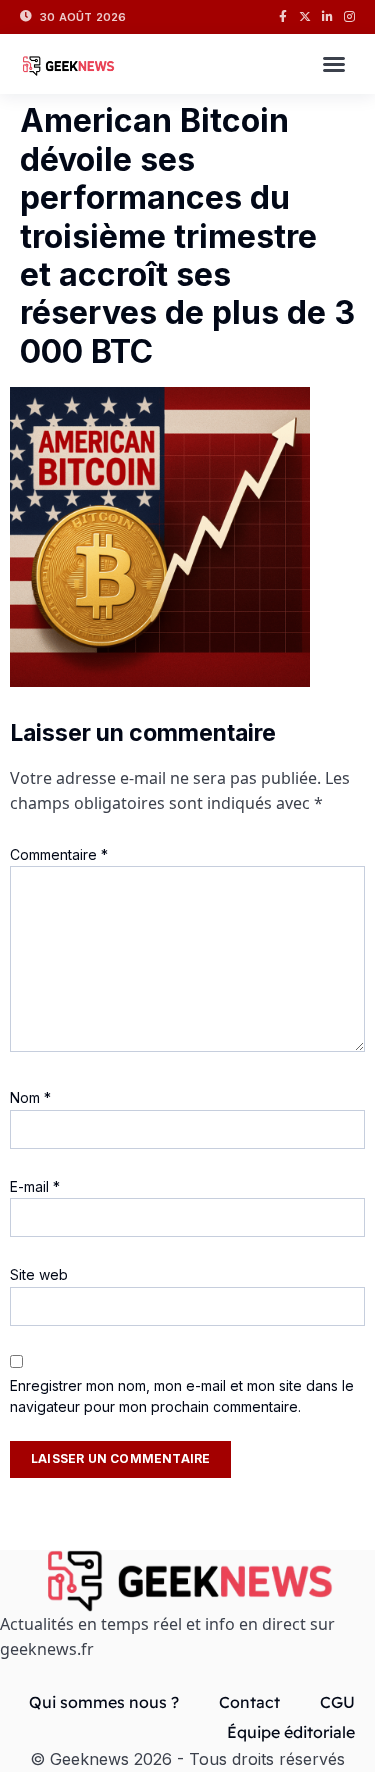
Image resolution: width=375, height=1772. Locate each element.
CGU (337, 1702)
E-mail (35, 1186)
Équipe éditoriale (291, 1732)
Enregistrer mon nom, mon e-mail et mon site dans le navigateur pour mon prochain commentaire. (182, 1396)
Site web (39, 1274)
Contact (249, 1702)
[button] (334, 64)
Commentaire (59, 854)
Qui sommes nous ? (104, 1702)
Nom (30, 1097)
